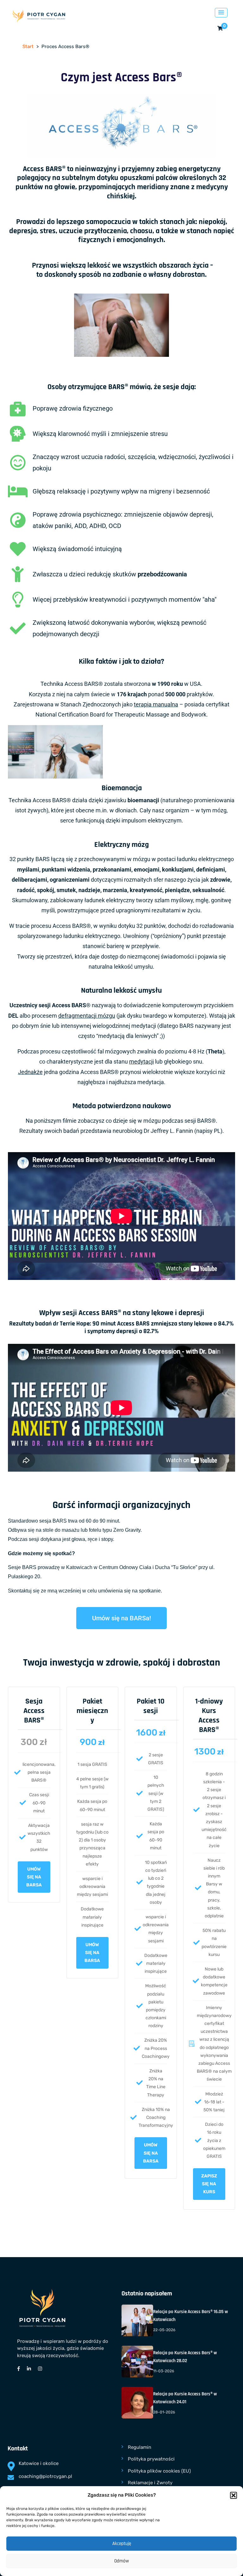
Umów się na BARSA (34, 1877)
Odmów (121, 2561)
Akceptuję (122, 2544)
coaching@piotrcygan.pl (45, 2476)
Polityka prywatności (151, 2459)
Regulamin (140, 2447)
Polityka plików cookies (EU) (159, 2471)
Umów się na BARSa (92, 1953)
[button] (234, 2495)
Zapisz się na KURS (209, 2184)
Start (28, 47)
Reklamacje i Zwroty (150, 2483)
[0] (220, 29)
